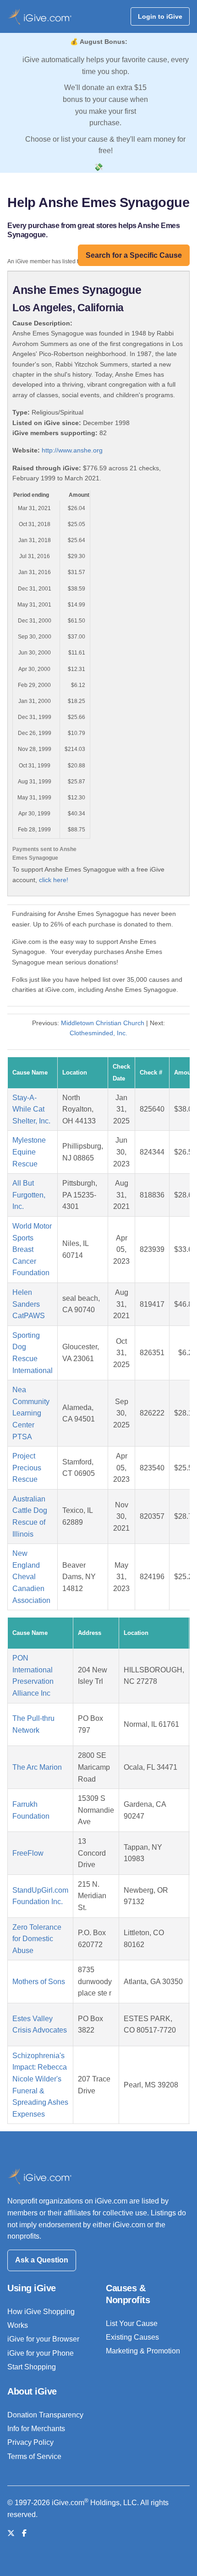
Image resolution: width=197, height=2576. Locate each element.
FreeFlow (28, 1853)
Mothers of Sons (39, 1982)
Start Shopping (32, 2367)
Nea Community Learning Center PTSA (31, 1413)
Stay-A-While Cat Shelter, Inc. (31, 1109)
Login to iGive (160, 16)
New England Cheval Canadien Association (31, 1577)
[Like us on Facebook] (24, 2533)
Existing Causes (132, 2337)
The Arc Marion (37, 1767)
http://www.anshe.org (72, 450)
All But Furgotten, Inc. (29, 1195)
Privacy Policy (30, 2442)
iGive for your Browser (43, 2339)
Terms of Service (34, 2456)
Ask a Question (42, 2260)
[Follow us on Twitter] (11, 2533)
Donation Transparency (45, 2415)
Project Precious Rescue (27, 1468)
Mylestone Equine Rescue (29, 1152)
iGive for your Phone (41, 2353)
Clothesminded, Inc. (98, 1033)
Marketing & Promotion (143, 2351)
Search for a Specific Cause (134, 255)
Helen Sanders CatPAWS (29, 1304)
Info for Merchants (36, 2429)
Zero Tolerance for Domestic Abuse (37, 1939)
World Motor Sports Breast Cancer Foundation (32, 1249)
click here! (54, 880)
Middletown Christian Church (103, 1023)
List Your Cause (132, 2323)
